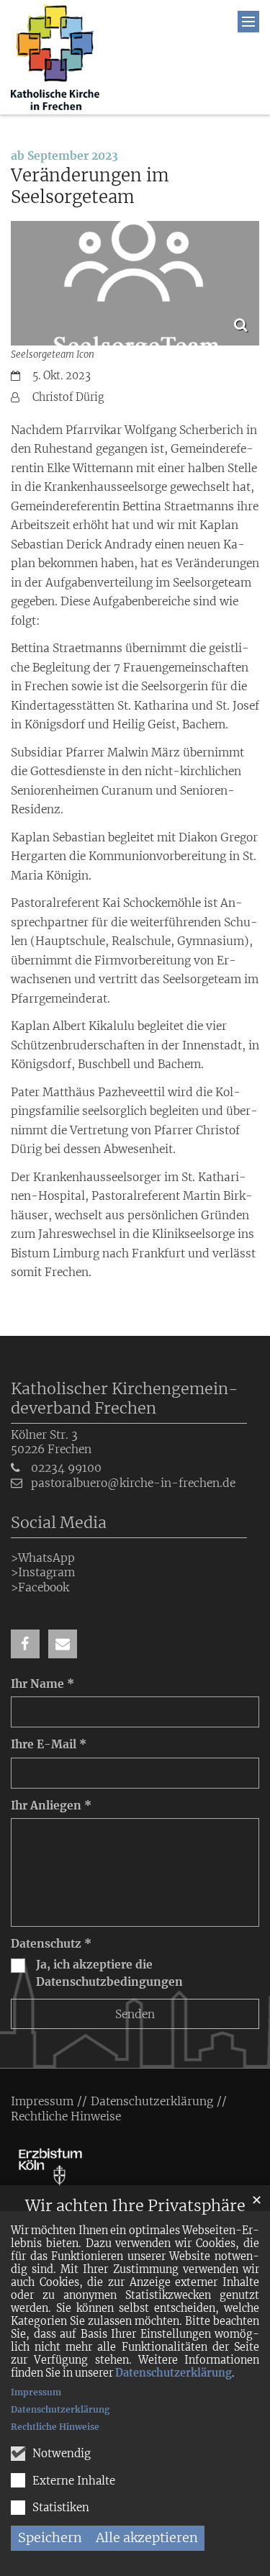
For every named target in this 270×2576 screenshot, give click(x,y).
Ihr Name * (42, 1684)
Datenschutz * (51, 1944)
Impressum (36, 2392)
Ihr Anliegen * (51, 1806)
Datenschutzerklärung (174, 2373)
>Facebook (40, 1587)
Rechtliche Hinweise (55, 2427)
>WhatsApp (43, 1558)
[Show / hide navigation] (248, 22)
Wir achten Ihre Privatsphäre (135, 2206)
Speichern (50, 2537)
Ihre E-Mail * (49, 1744)
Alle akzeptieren (147, 2537)
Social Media (59, 1523)
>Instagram (43, 1572)
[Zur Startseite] (55, 57)
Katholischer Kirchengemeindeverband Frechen (125, 1398)
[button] (25, 1644)
